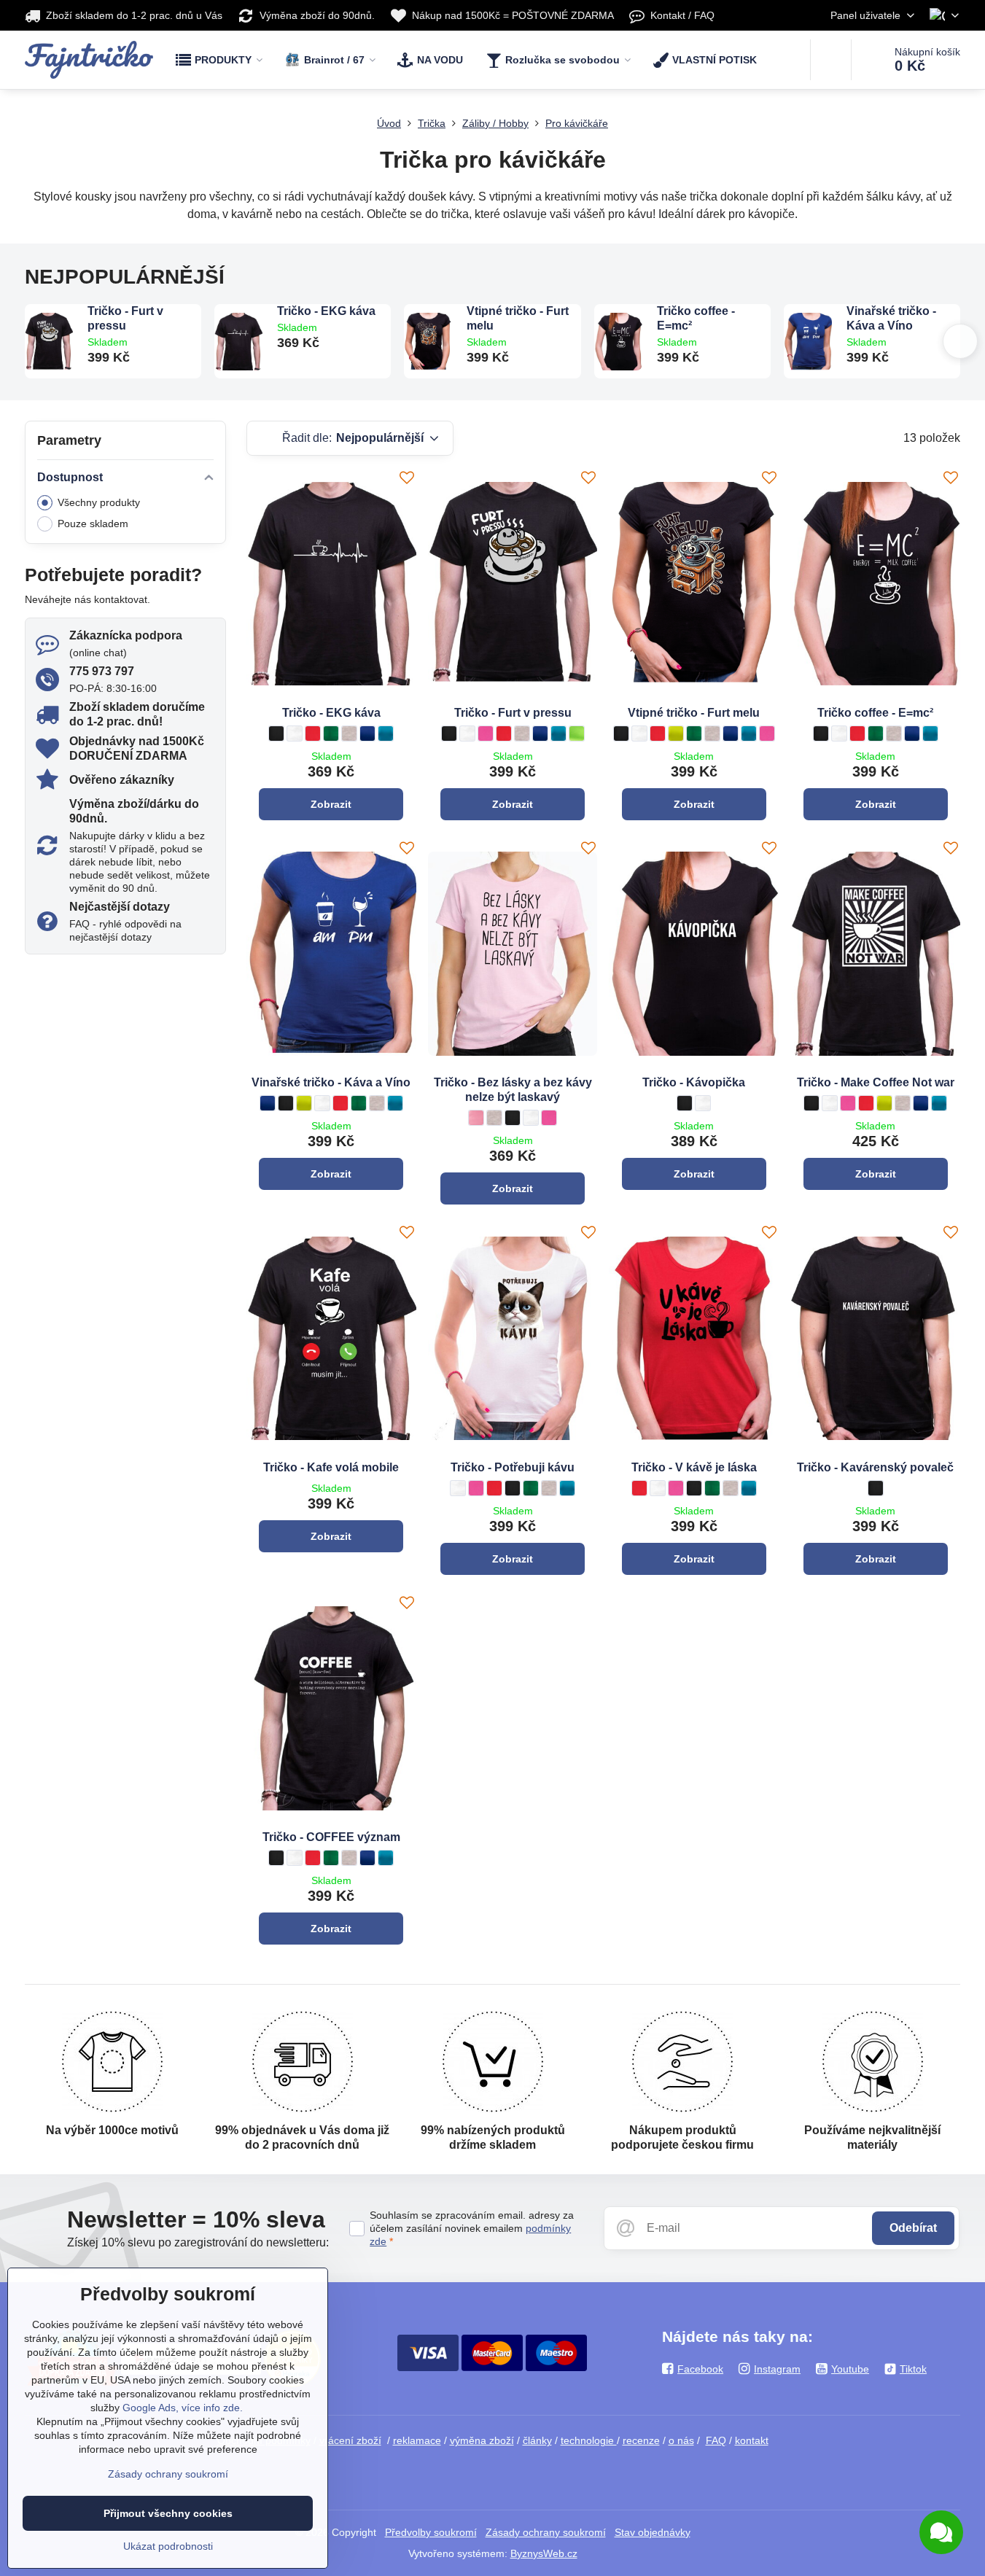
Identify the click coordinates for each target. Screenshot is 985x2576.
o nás (681, 2440)
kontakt (752, 2440)
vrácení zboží (350, 2440)
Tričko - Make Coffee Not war (876, 1082)
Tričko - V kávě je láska (694, 1467)
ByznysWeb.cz (544, 2553)
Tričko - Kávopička (694, 1082)
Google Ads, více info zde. (183, 2408)
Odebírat (913, 2228)
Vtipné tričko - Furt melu (518, 318)
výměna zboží (482, 2440)
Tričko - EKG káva (326, 311)
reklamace (417, 2440)
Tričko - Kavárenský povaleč (875, 1467)
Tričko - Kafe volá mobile (331, 1467)
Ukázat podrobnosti (168, 2546)
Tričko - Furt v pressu (125, 318)
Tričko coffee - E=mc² (696, 318)
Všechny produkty (99, 502)
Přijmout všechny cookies (168, 2513)
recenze (641, 2440)
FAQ (716, 2440)
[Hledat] (831, 60)
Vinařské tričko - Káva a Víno (891, 318)
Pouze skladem (93, 524)
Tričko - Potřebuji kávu (513, 1467)
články (537, 2440)
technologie (589, 2440)
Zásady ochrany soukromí (546, 2532)
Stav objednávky (653, 2532)
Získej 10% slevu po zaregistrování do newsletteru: (198, 2242)
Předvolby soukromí (431, 2532)
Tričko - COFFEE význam (331, 1837)
